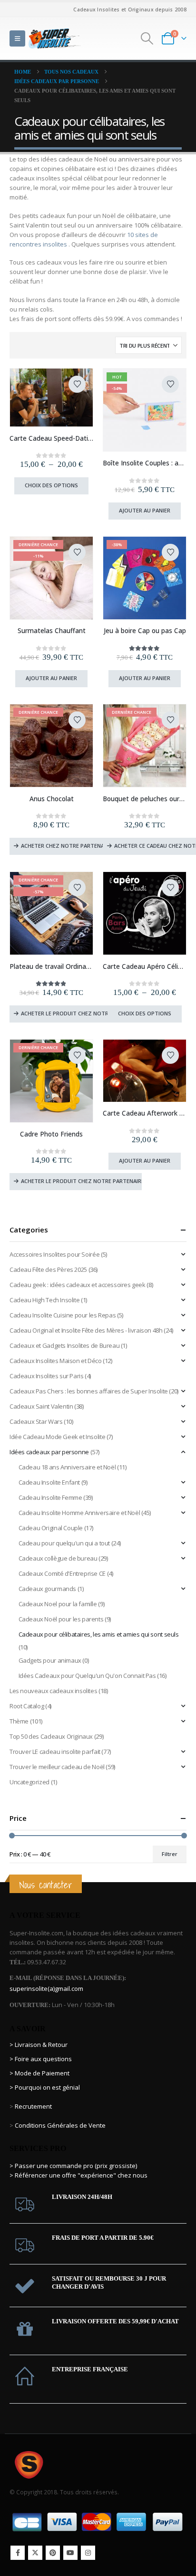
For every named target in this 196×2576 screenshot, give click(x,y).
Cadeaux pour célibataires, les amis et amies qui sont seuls (99, 1634)
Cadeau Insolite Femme (50, 1497)
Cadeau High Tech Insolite (44, 1300)
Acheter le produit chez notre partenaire (81, 1013)
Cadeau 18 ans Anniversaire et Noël (67, 1467)
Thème (19, 1721)
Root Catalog (27, 1706)
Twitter (35, 2553)
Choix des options (51, 485)
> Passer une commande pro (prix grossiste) (73, 2166)
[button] (17, 38)
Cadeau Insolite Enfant (49, 1482)
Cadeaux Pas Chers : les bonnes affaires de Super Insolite (89, 1391)
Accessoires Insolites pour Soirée (54, 1254)
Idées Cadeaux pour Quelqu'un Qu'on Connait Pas (87, 1676)
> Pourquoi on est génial (45, 2087)
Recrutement (33, 2106)
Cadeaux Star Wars (36, 1421)
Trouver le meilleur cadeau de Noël (57, 1767)
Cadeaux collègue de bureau (58, 1558)
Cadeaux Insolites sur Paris (46, 1376)
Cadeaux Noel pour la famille (58, 1604)
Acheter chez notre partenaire (65, 846)
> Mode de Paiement (39, 2073)
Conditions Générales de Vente (59, 2125)
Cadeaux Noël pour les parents (61, 1619)
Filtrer (170, 1854)
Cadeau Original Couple (51, 1528)
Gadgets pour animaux (50, 1660)
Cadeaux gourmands (47, 1589)
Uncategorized (29, 1782)
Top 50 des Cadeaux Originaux (51, 1736)
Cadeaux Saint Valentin (41, 1406)
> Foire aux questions (41, 2059)
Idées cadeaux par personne (49, 1452)
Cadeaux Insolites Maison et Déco (56, 1361)
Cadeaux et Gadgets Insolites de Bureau (64, 1345)
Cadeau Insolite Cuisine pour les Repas (63, 1315)
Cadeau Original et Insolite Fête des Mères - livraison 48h (86, 1330)
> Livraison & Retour (39, 2045)
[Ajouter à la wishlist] (77, 384)
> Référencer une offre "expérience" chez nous (78, 2175)
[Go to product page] (51, 397)
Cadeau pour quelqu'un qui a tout (64, 1543)
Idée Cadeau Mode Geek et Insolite (57, 1437)
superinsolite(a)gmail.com (46, 1989)
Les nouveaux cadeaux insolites (53, 1691)
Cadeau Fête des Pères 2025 (48, 1269)
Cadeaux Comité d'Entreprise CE (62, 1573)
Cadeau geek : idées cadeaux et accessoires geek (78, 1285)
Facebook (18, 2553)
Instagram (88, 2553)
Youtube (70, 2553)
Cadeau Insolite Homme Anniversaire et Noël (79, 1513)
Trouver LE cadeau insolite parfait (55, 1752)
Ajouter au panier (145, 510)
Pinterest (53, 2553)
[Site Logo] (55, 38)
